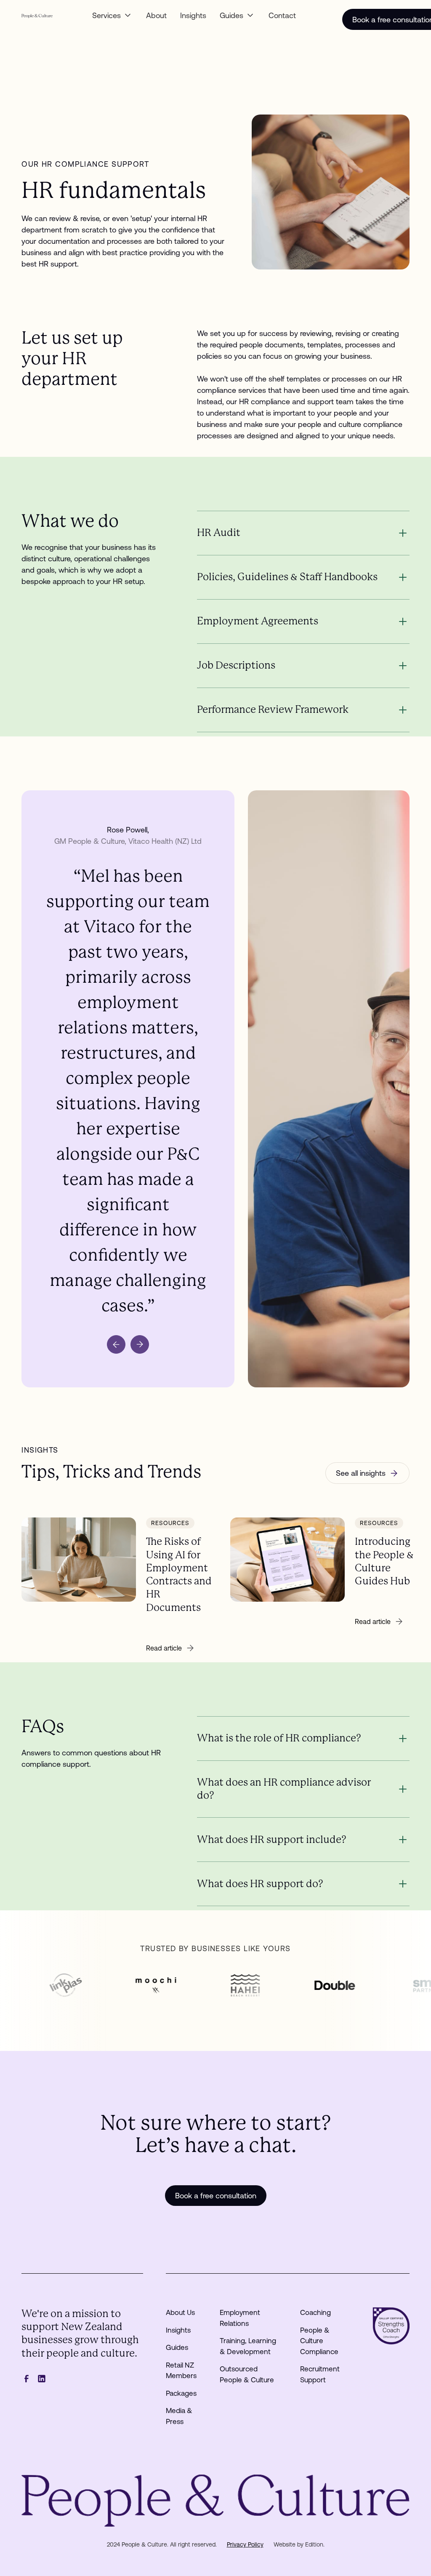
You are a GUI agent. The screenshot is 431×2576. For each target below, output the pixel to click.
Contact (282, 15)
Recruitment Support (320, 2374)
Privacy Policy (245, 2544)
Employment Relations (240, 2318)
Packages (181, 2393)
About (156, 15)
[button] (112, 15)
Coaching (315, 2312)
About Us (180, 2312)
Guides (177, 2347)
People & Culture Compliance (319, 2341)
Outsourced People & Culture (247, 2374)
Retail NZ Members (181, 2371)
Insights (193, 15)
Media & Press (179, 2416)
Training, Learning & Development (248, 2346)
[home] (37, 15)
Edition (314, 2544)
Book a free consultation (216, 2196)
